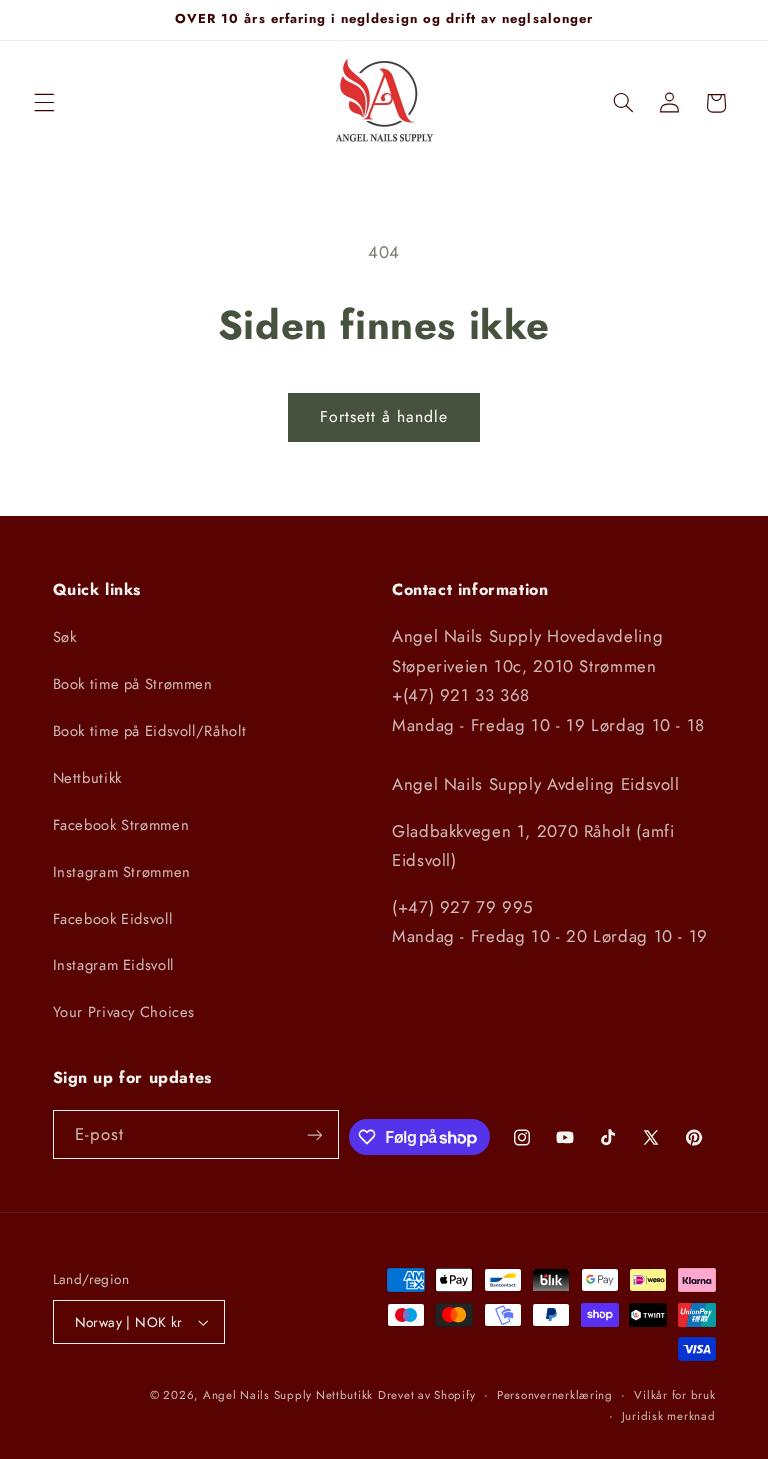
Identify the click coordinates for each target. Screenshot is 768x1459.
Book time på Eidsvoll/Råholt (150, 731)
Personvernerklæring (555, 1395)
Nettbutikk (87, 778)
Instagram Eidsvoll (113, 965)
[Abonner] (314, 1134)
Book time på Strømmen (133, 684)
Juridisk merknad (669, 1416)
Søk (65, 637)
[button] (44, 103)
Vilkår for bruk (674, 1395)
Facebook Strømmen (121, 825)
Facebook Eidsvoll (113, 919)
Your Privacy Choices (124, 1012)
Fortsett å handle (384, 416)
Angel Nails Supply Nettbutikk (288, 1395)
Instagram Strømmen (122, 872)
